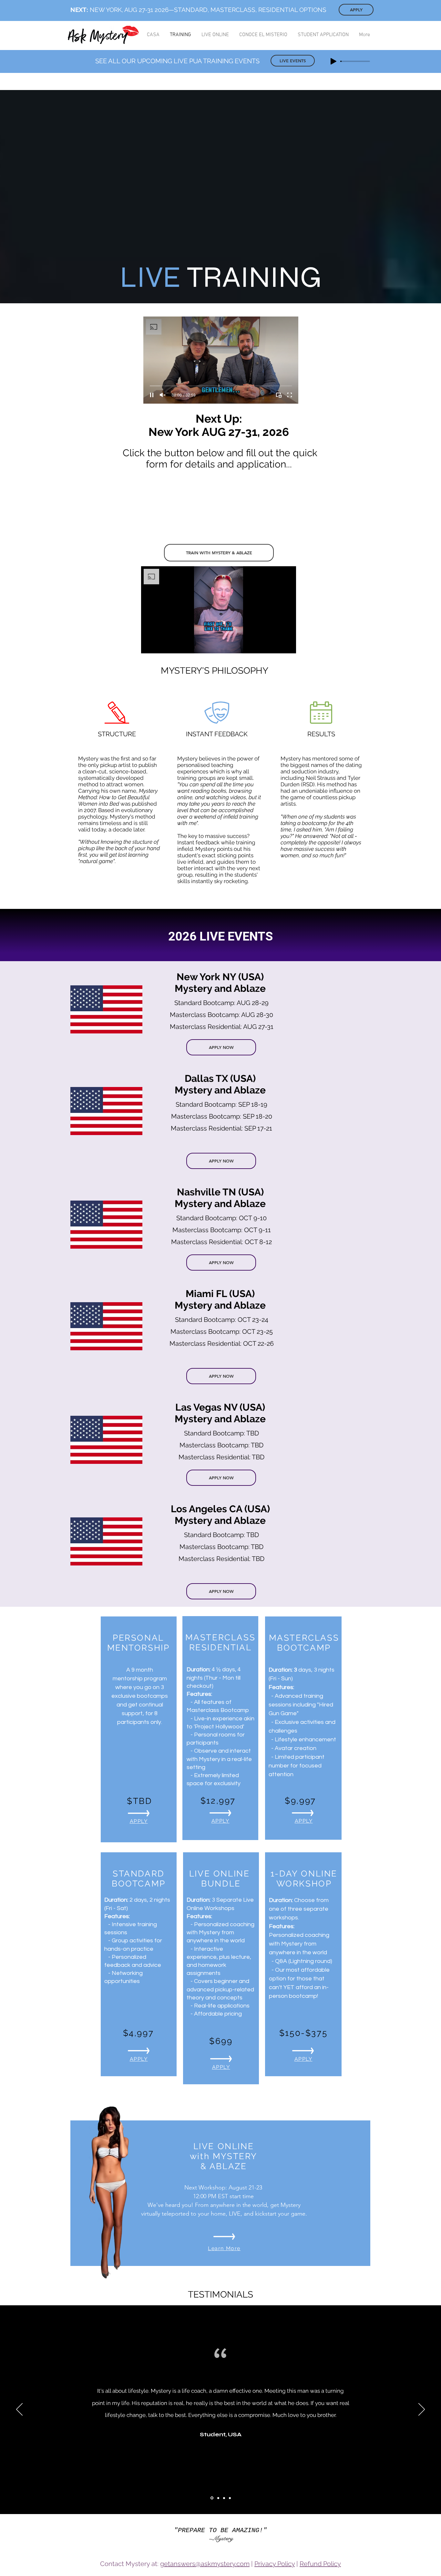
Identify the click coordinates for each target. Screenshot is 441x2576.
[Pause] (152, 395)
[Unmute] (163, 395)
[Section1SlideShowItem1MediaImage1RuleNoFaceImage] (211, 2498)
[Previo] (19, 2410)
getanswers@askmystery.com (205, 2564)
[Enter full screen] (290, 395)
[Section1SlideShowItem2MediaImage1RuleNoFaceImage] (218, 2498)
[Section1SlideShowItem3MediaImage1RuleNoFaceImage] (224, 2498)
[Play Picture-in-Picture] (279, 395)
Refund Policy (320, 2564)
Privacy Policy (275, 2564)
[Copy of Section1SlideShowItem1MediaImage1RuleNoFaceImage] (230, 2498)
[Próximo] (422, 2410)
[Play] (333, 61)
